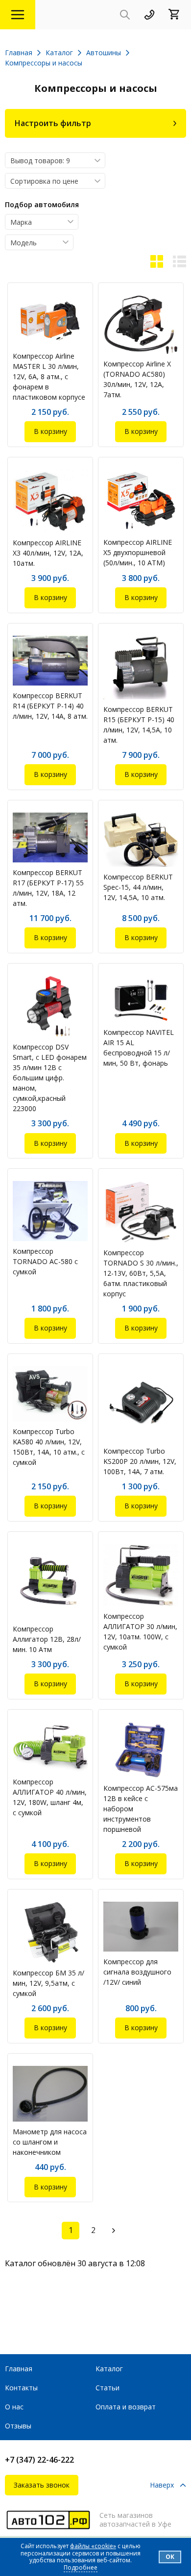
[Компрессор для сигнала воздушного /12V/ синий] (141, 1927)
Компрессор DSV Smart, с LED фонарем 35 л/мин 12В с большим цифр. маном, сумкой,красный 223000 (50, 1078)
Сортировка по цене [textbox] (44, 181)
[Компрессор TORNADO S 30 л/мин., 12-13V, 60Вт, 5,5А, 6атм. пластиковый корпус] (141, 1212)
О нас (14, 2407)
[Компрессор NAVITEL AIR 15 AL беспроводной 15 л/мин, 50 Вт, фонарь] (141, 999)
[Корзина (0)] (177, 15)
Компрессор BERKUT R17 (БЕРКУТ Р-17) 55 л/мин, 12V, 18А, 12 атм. (48, 888)
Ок (170, 2557)
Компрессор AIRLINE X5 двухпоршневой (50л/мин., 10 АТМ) (138, 552)
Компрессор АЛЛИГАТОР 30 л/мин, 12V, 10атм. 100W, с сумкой (140, 1631)
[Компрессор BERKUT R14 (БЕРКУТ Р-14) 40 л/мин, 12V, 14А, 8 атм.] (50, 661)
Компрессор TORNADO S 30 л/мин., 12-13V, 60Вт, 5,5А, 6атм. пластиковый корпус (141, 1273)
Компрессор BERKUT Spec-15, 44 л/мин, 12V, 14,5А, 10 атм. (138, 887)
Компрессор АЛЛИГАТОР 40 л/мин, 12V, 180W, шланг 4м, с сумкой (50, 1797)
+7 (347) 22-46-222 (39, 2460)
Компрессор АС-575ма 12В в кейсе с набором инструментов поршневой (141, 1809)
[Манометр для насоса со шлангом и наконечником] (50, 2094)
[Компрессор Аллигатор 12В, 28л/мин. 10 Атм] (50, 1581)
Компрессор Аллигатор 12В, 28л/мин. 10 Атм (47, 1639)
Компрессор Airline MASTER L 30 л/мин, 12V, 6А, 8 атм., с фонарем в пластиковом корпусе (49, 376)
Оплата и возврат (126, 2407)
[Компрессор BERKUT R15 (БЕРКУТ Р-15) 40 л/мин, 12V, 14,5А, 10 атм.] (141, 667)
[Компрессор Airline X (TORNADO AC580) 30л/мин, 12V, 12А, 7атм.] (141, 324)
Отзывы (18, 2426)
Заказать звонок (42, 2485)
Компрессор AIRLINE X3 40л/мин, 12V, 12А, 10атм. (48, 553)
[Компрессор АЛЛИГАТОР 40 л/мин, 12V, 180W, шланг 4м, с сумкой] (50, 1747)
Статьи (107, 2388)
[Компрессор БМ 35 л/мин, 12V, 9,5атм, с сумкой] (50, 1932)
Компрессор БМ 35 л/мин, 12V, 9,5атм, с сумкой (48, 1983)
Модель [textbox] (24, 243)
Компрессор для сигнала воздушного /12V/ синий (137, 1972)
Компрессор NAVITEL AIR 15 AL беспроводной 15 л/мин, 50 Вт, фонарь (139, 1048)
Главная (19, 2369)
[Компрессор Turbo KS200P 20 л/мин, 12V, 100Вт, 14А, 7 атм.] (141, 1404)
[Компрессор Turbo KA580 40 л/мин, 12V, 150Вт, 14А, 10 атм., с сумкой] (50, 1394)
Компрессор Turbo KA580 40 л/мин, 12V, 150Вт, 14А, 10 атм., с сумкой (49, 1447)
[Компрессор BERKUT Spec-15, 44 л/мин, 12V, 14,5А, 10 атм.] (141, 840)
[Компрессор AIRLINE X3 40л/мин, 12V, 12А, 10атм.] (50, 501)
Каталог (109, 2369)
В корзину (50, 431)
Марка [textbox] (21, 222)
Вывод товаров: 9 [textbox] (40, 161)
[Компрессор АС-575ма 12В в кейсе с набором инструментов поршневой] (141, 1750)
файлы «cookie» (93, 2546)
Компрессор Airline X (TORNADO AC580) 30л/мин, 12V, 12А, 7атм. (137, 379)
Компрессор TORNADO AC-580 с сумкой (45, 1261)
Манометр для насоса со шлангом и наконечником (50, 2142)
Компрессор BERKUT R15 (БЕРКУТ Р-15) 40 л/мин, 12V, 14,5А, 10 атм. (139, 725)
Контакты (21, 2388)
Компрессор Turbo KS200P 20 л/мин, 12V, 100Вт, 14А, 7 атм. (140, 1461)
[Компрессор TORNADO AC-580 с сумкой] (50, 1211)
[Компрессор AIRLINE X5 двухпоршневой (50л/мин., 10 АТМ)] (141, 501)
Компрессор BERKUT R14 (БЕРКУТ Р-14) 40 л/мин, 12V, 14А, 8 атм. (50, 706)
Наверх (162, 2485)
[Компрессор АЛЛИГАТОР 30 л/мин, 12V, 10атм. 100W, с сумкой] (141, 1575)
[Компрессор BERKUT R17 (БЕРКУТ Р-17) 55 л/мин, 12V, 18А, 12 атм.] (50, 837)
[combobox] (55, 160)
